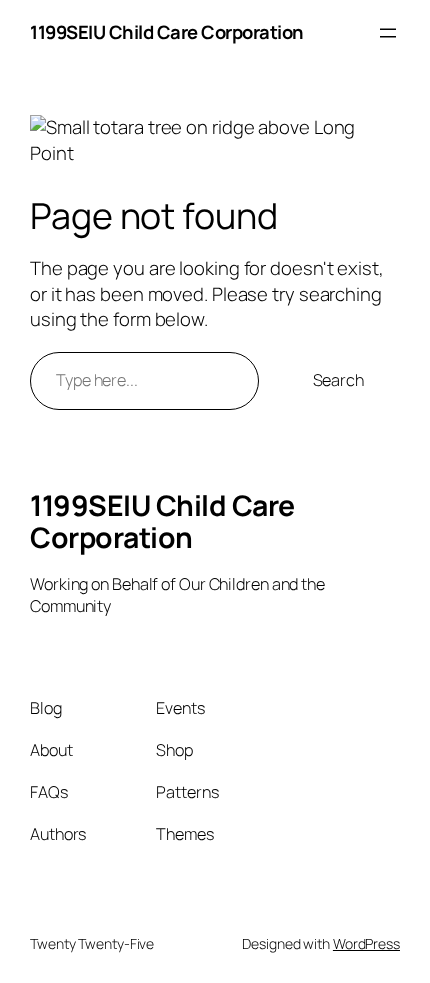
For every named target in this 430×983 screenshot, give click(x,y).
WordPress (366, 943)
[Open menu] (388, 33)
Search (338, 380)
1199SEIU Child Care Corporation (167, 32)
